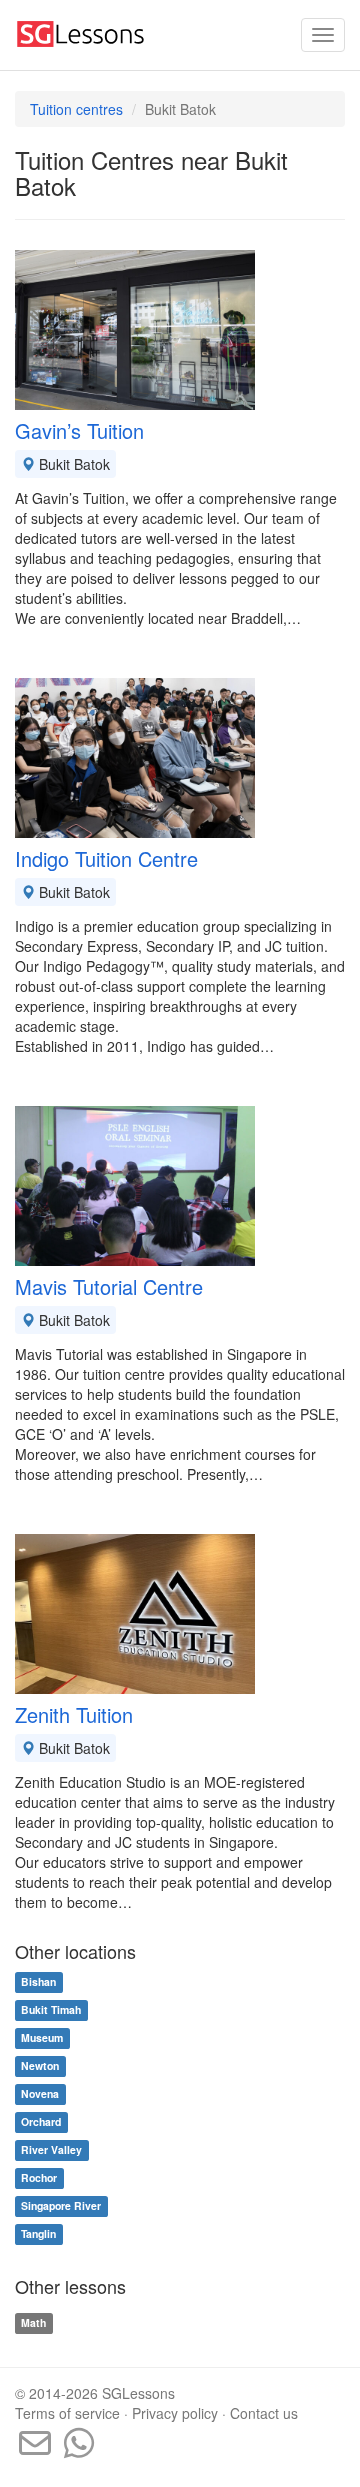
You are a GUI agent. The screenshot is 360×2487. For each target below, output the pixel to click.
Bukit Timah (51, 2010)
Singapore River (61, 2206)
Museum (42, 2038)
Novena (40, 2094)
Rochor (39, 2178)
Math (33, 2322)
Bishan (38, 1982)
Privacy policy (175, 2413)
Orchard (41, 2122)
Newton (40, 2066)
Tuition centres (76, 109)
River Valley (51, 2150)
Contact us (264, 2413)
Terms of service (67, 2413)
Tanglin (38, 2234)
